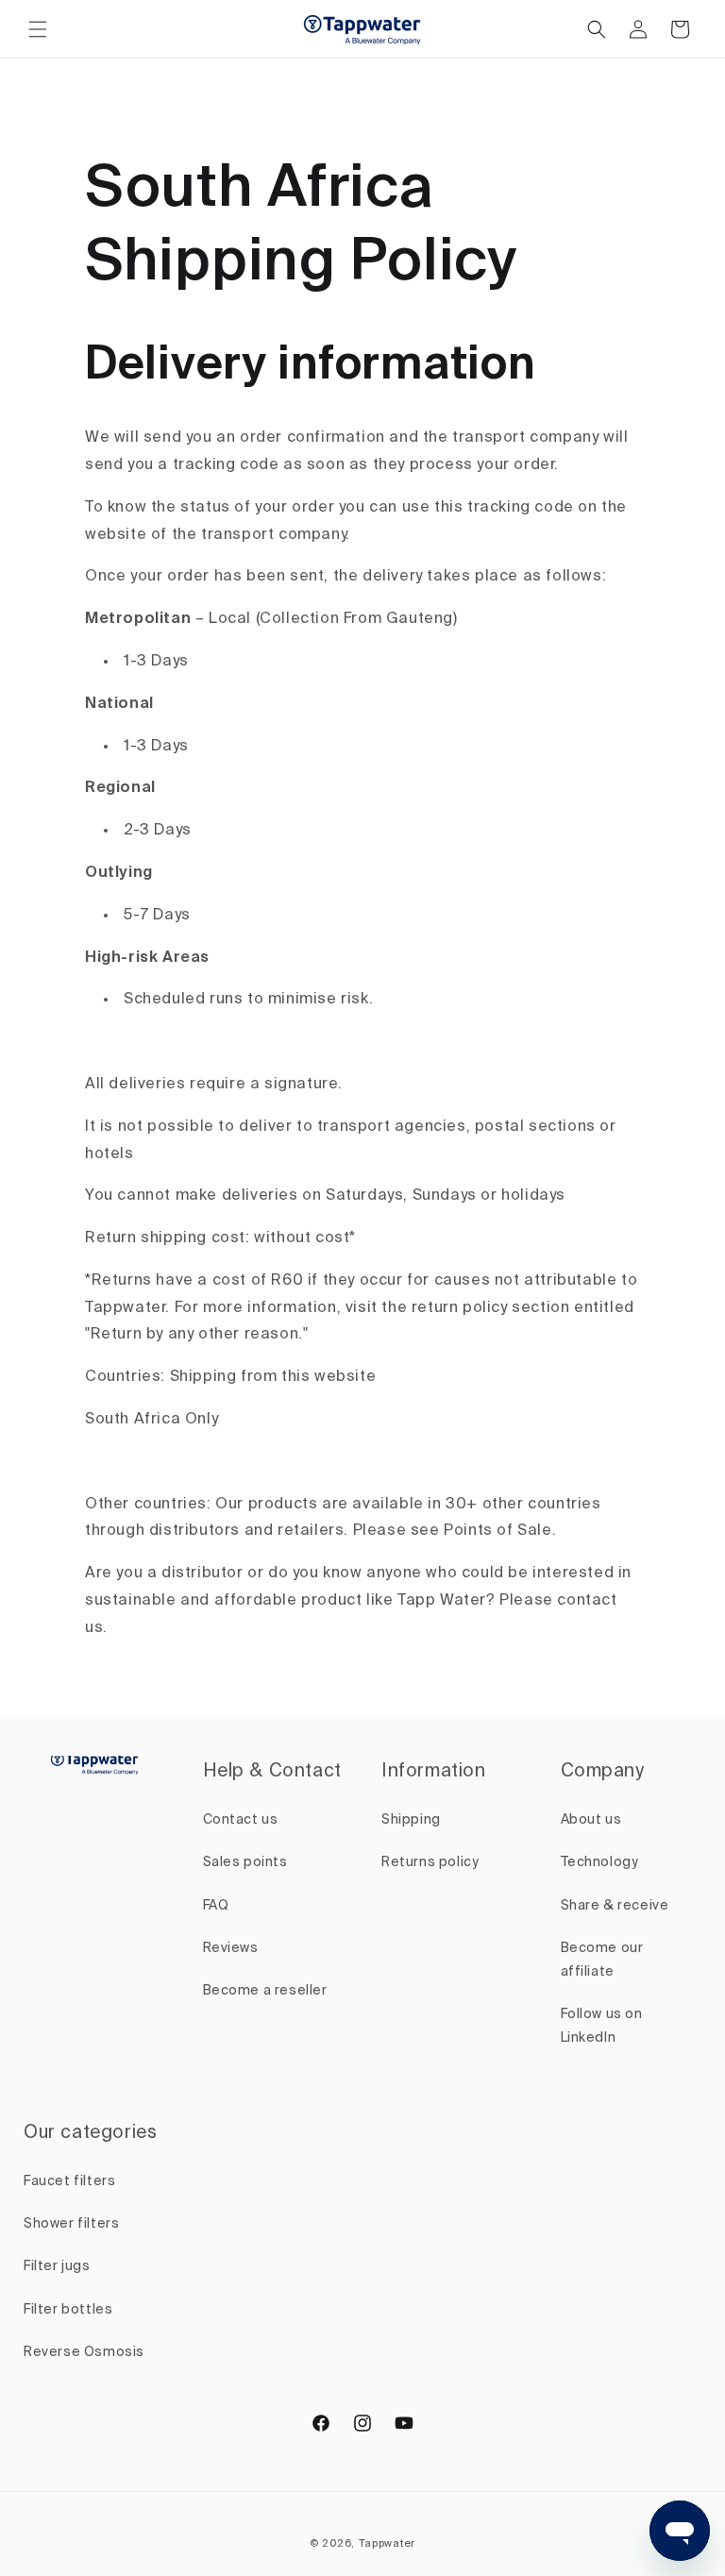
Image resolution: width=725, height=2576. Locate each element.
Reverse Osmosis (84, 2352)
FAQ (216, 1906)
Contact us (241, 1820)
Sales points (245, 1862)
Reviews (231, 1948)
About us (591, 1820)
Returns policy (430, 1862)
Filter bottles (68, 2310)
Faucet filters (69, 2181)
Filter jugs (57, 2266)
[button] (38, 29)
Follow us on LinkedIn (602, 2026)
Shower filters (71, 2224)
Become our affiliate (602, 1960)
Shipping (411, 1820)
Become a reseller (265, 1991)
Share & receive (615, 1906)
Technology (600, 1862)
